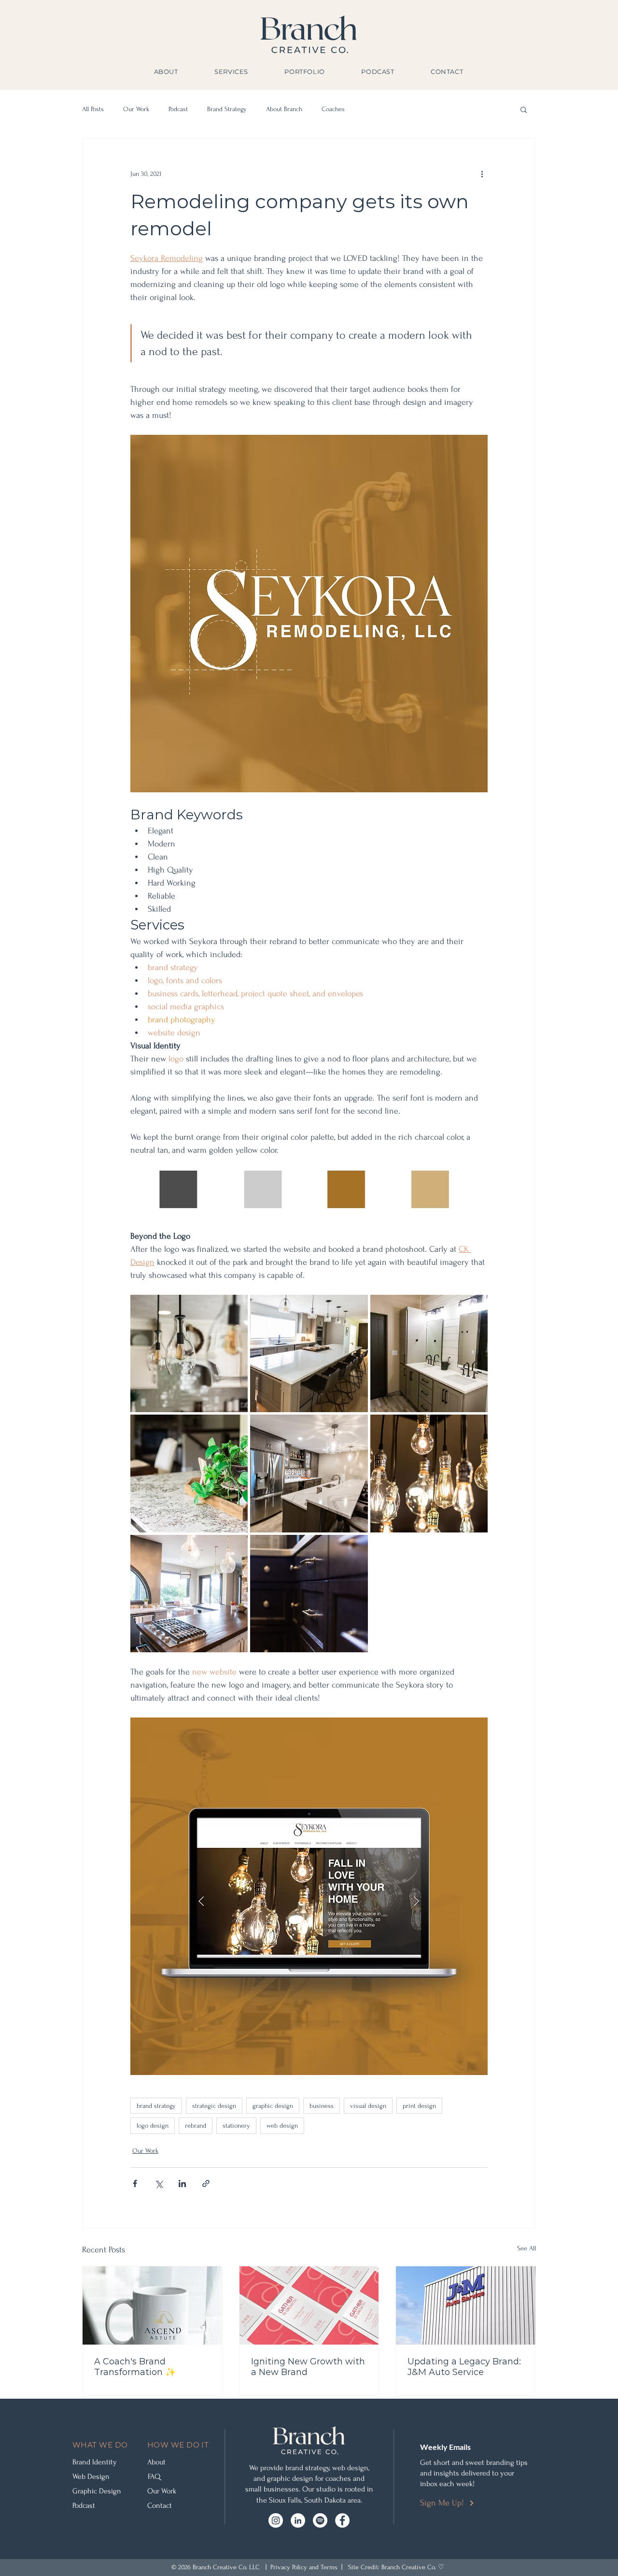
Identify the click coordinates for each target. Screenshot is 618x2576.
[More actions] (482, 173)
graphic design (273, 2106)
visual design (368, 2106)
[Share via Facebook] (135, 2183)
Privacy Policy (289, 2567)
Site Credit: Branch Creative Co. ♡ (396, 2567)
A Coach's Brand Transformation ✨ (135, 2367)
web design (282, 2125)
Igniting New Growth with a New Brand (308, 2367)
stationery (236, 2125)
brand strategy (156, 2106)
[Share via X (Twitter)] (159, 2183)
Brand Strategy (227, 109)
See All (527, 2248)
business (322, 2106)
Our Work (136, 109)
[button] (524, 109)
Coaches (333, 109)
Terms (329, 2567)
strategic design (214, 2106)
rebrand (196, 2125)
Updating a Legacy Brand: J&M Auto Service (464, 2367)
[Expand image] (189, 1353)
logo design (153, 2125)
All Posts (93, 109)
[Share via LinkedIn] (182, 2183)
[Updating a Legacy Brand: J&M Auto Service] (466, 2305)
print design (419, 2106)
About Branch (284, 109)
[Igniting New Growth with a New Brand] (309, 2305)
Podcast (178, 109)
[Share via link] (206, 2183)
